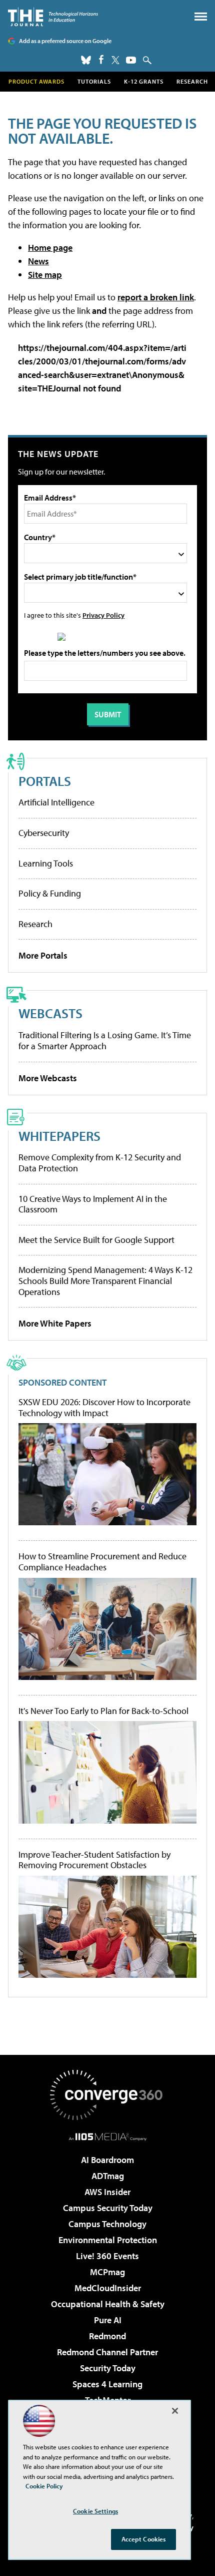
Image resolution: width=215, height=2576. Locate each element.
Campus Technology (107, 2224)
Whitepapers (59, 1136)
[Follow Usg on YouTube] (131, 60)
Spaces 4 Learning (107, 2384)
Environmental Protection (108, 2240)
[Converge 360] (107, 2095)
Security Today (108, 2368)
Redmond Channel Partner (107, 2352)
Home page (50, 248)
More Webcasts (48, 1078)
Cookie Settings (95, 2511)
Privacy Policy (103, 615)
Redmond (107, 2336)
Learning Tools (46, 863)
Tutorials (94, 81)
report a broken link (156, 297)
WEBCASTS (50, 1013)
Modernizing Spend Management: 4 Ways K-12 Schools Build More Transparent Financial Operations (105, 1280)
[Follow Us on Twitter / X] (115, 60)
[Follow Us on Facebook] (101, 59)
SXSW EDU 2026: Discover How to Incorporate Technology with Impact (104, 1407)
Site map (45, 275)
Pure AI (108, 2320)
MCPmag (107, 2272)
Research (192, 81)
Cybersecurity (44, 833)
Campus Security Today (108, 2208)
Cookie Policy (44, 2486)
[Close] (175, 2411)
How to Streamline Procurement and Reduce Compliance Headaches (102, 1562)
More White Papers (55, 1323)
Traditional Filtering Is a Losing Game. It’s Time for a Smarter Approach (105, 1040)
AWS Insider (107, 2192)
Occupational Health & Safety (108, 2304)
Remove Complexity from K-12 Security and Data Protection (100, 1163)
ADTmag (108, 2176)
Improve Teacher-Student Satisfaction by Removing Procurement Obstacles (94, 1860)
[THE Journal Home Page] (53, 17)
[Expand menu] (201, 19)
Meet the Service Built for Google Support (96, 1240)
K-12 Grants (144, 81)
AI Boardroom (107, 2160)
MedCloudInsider (108, 2288)
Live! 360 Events (107, 2256)
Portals (45, 781)
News (38, 261)
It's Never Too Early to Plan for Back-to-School (103, 1711)
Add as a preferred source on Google (65, 41)
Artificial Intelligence (56, 802)
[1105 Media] (108, 2136)
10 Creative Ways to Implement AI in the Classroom (93, 1204)
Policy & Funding (50, 893)
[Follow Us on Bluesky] (86, 60)
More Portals (43, 955)
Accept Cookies (144, 2539)
